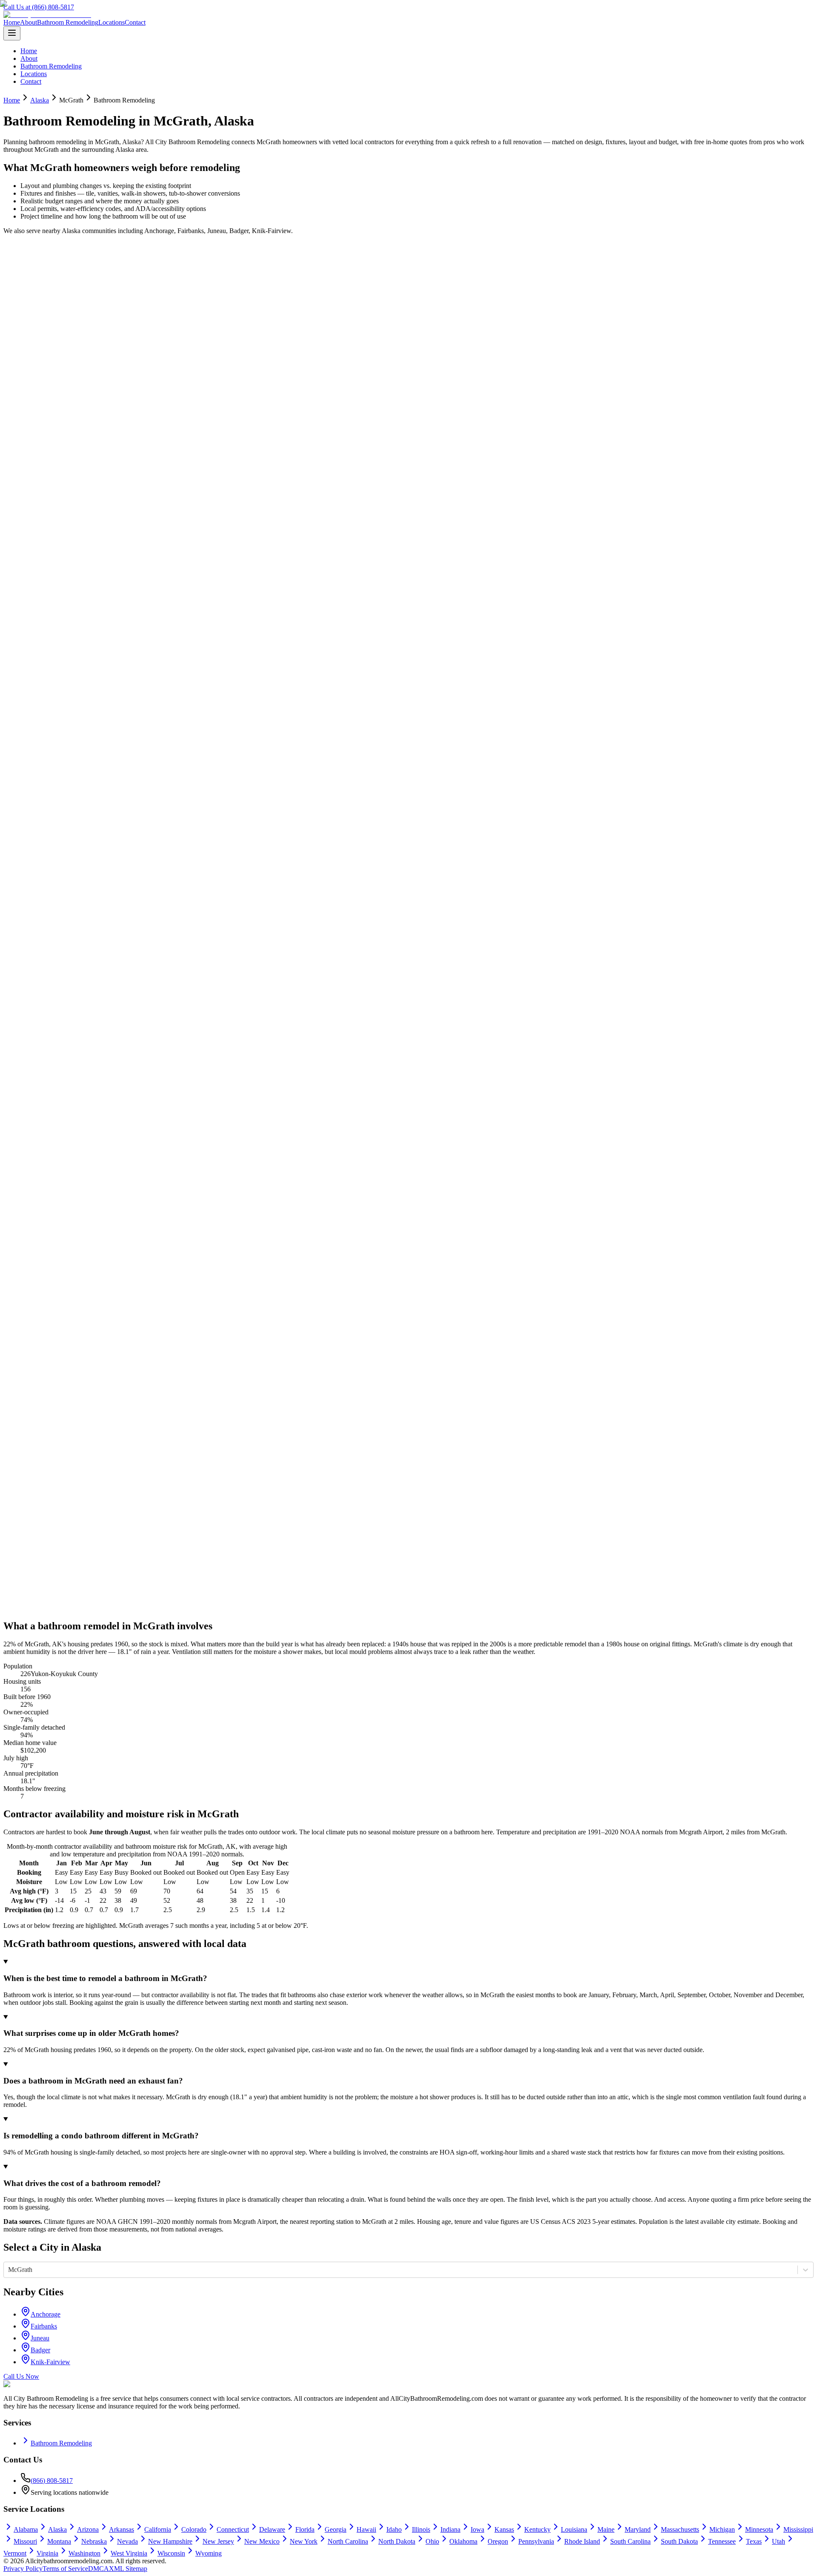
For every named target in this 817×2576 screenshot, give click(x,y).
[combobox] (9, 2270)
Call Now (27, 270)
